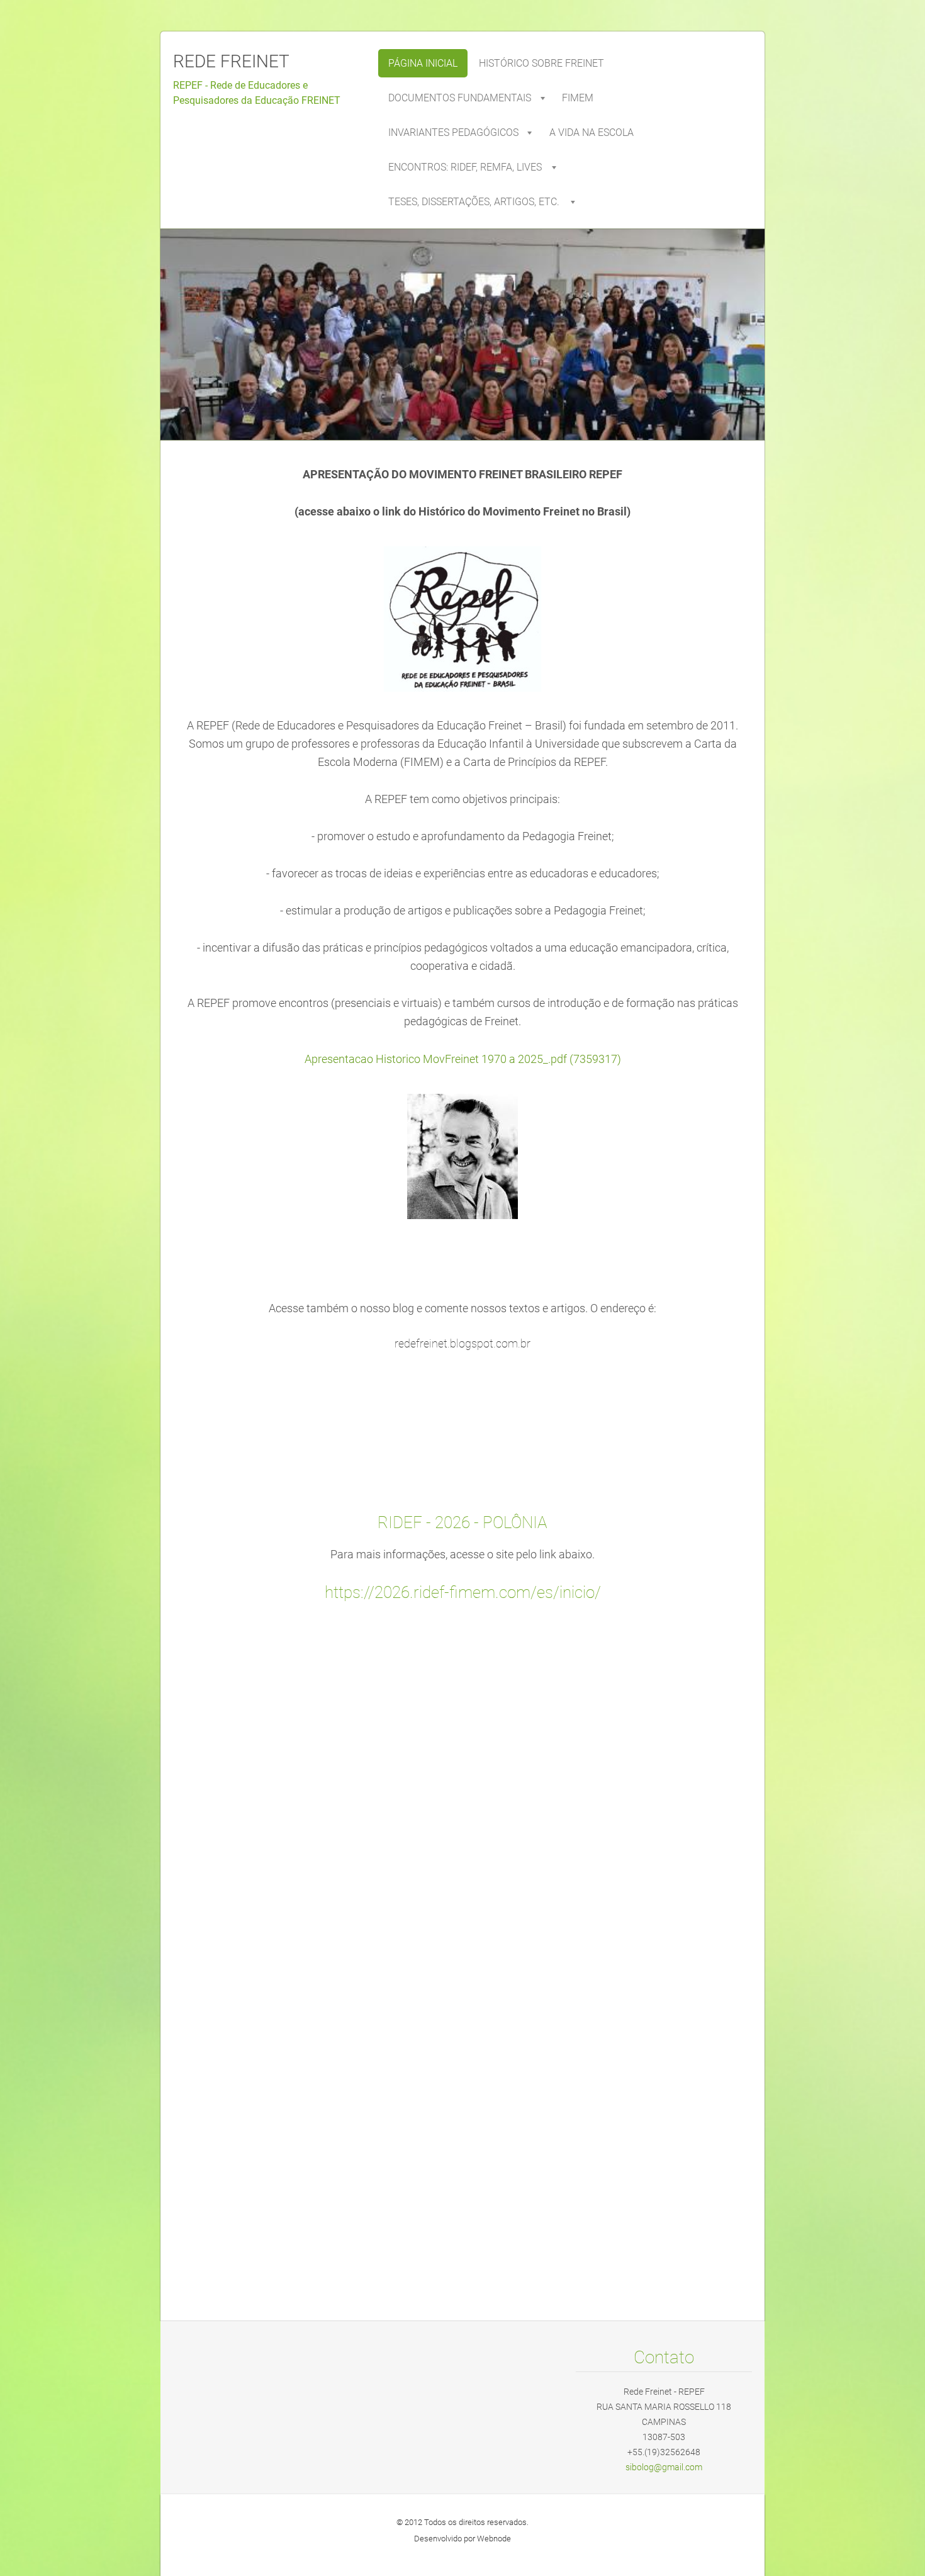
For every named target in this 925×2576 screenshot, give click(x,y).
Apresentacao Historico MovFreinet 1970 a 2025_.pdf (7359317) (463, 1059)
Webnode (494, 2539)
